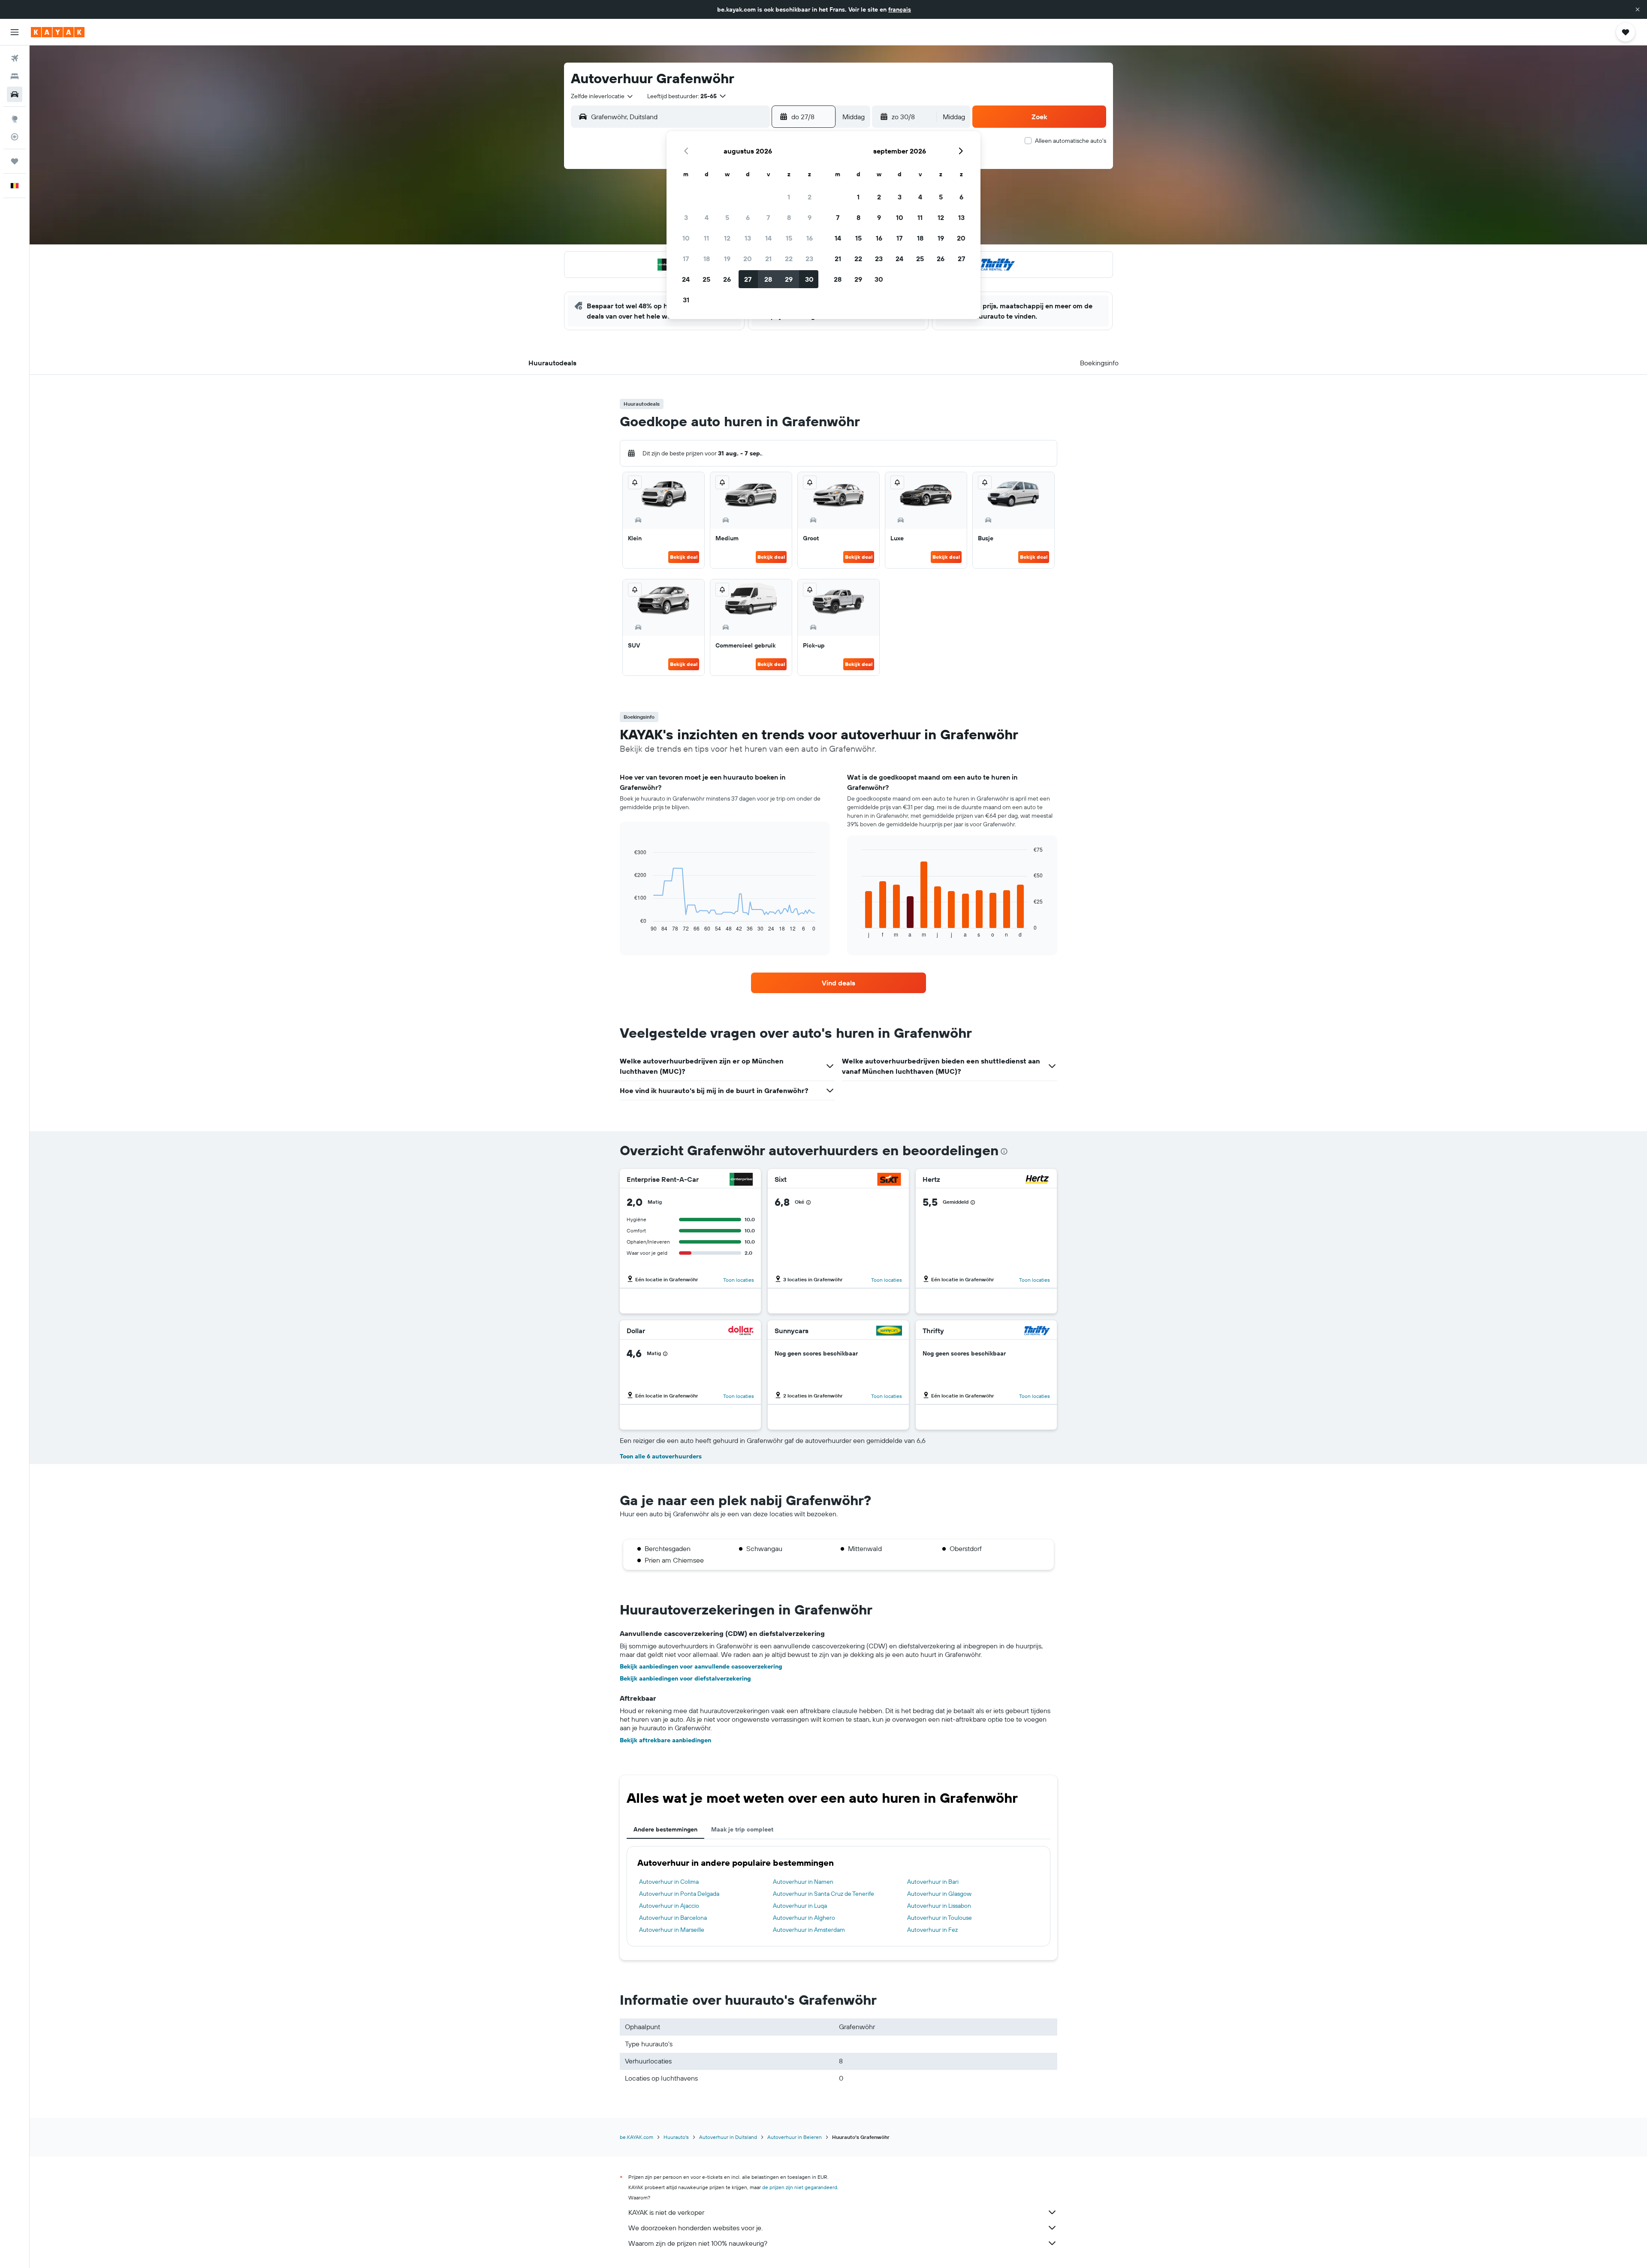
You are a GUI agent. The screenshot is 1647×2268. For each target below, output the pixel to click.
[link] (839, 983)
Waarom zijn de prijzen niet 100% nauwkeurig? (698, 2243)
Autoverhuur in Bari (933, 1882)
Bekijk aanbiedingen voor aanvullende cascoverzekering (701, 1666)
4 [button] (707, 217)
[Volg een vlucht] (15, 137)
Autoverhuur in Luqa (800, 1906)
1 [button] (789, 197)
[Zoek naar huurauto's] (15, 94)
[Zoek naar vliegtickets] (15, 58)
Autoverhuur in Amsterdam (809, 1930)
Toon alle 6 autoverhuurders (661, 1456)
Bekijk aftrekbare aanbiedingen (665, 1740)
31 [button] (686, 300)
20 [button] (748, 259)
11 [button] (706, 238)
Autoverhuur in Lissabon (939, 1906)
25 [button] (706, 279)
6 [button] (748, 217)
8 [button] (789, 217)
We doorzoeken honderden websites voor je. (695, 2228)
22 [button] (789, 259)
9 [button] (810, 217)
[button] (1638, 9)
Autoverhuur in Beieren (795, 2137)
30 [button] (809, 279)
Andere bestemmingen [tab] (665, 1829)
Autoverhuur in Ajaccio (669, 1906)
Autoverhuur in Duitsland (728, 2137)
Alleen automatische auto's (1071, 141)
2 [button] (810, 197)
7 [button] (768, 217)
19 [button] (727, 259)
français (900, 9)
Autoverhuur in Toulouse (940, 1918)
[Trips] (15, 161)
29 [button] (789, 279)
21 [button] (768, 259)
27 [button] (748, 279)
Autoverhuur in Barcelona (673, 1918)
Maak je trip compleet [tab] (742, 1829)
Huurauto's (676, 2137)
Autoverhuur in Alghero (804, 1918)
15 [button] (789, 238)
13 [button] (748, 238)
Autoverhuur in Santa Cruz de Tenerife (823, 1894)
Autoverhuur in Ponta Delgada (679, 1894)
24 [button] (686, 279)
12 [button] (727, 238)
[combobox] (602, 96)
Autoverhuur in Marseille (672, 1930)
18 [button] (707, 259)
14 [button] (768, 238)
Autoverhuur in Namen (803, 1882)
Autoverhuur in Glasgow (939, 1894)
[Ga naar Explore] (15, 119)
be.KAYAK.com (636, 2137)
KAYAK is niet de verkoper (666, 2212)
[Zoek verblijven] (15, 76)
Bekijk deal (684, 557)
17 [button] (686, 259)
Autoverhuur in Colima (669, 1882)
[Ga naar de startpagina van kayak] (58, 32)
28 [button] (768, 279)
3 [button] (686, 217)
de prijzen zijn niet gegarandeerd (800, 2187)
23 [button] (809, 259)
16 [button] (810, 238)
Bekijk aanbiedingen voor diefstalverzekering (685, 1678)
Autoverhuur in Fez (932, 1930)
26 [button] (727, 279)
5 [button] (727, 217)
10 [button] (686, 238)
